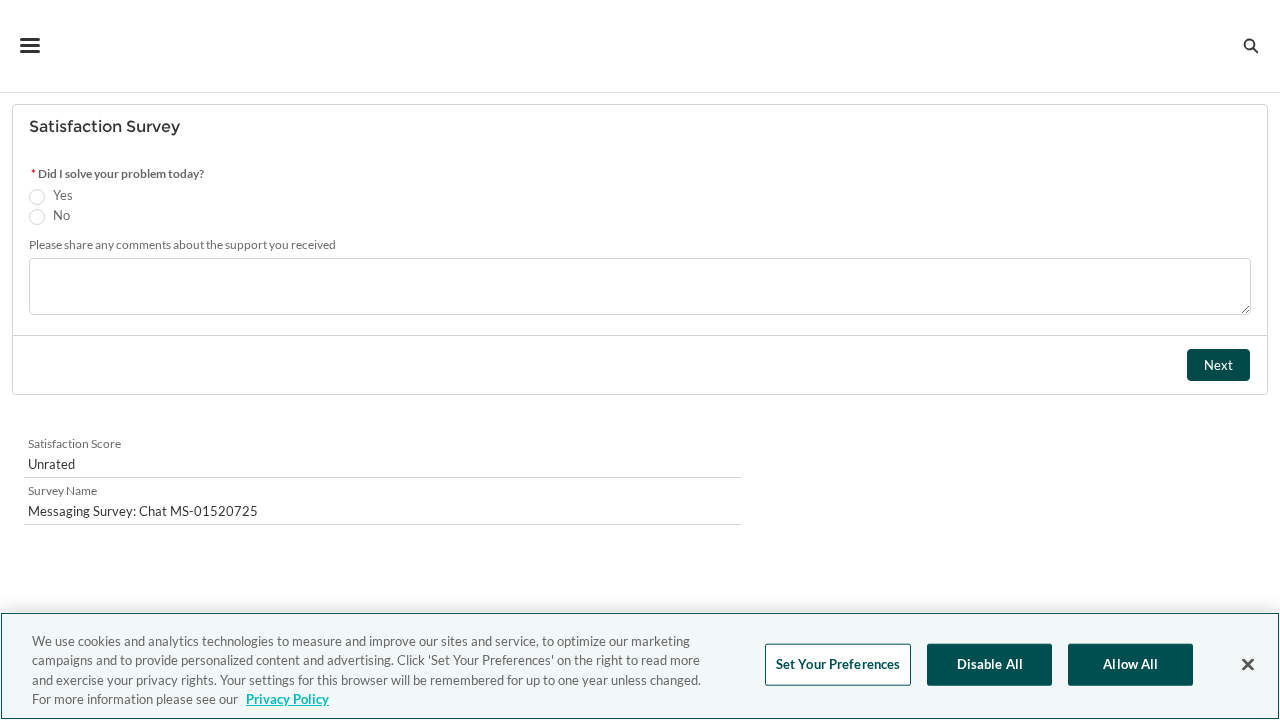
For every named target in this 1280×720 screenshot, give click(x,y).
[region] (640, 666)
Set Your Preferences (838, 664)
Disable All (990, 664)
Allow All (1130, 664)
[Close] (1248, 664)
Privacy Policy (287, 699)
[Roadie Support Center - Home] (640, 46)
